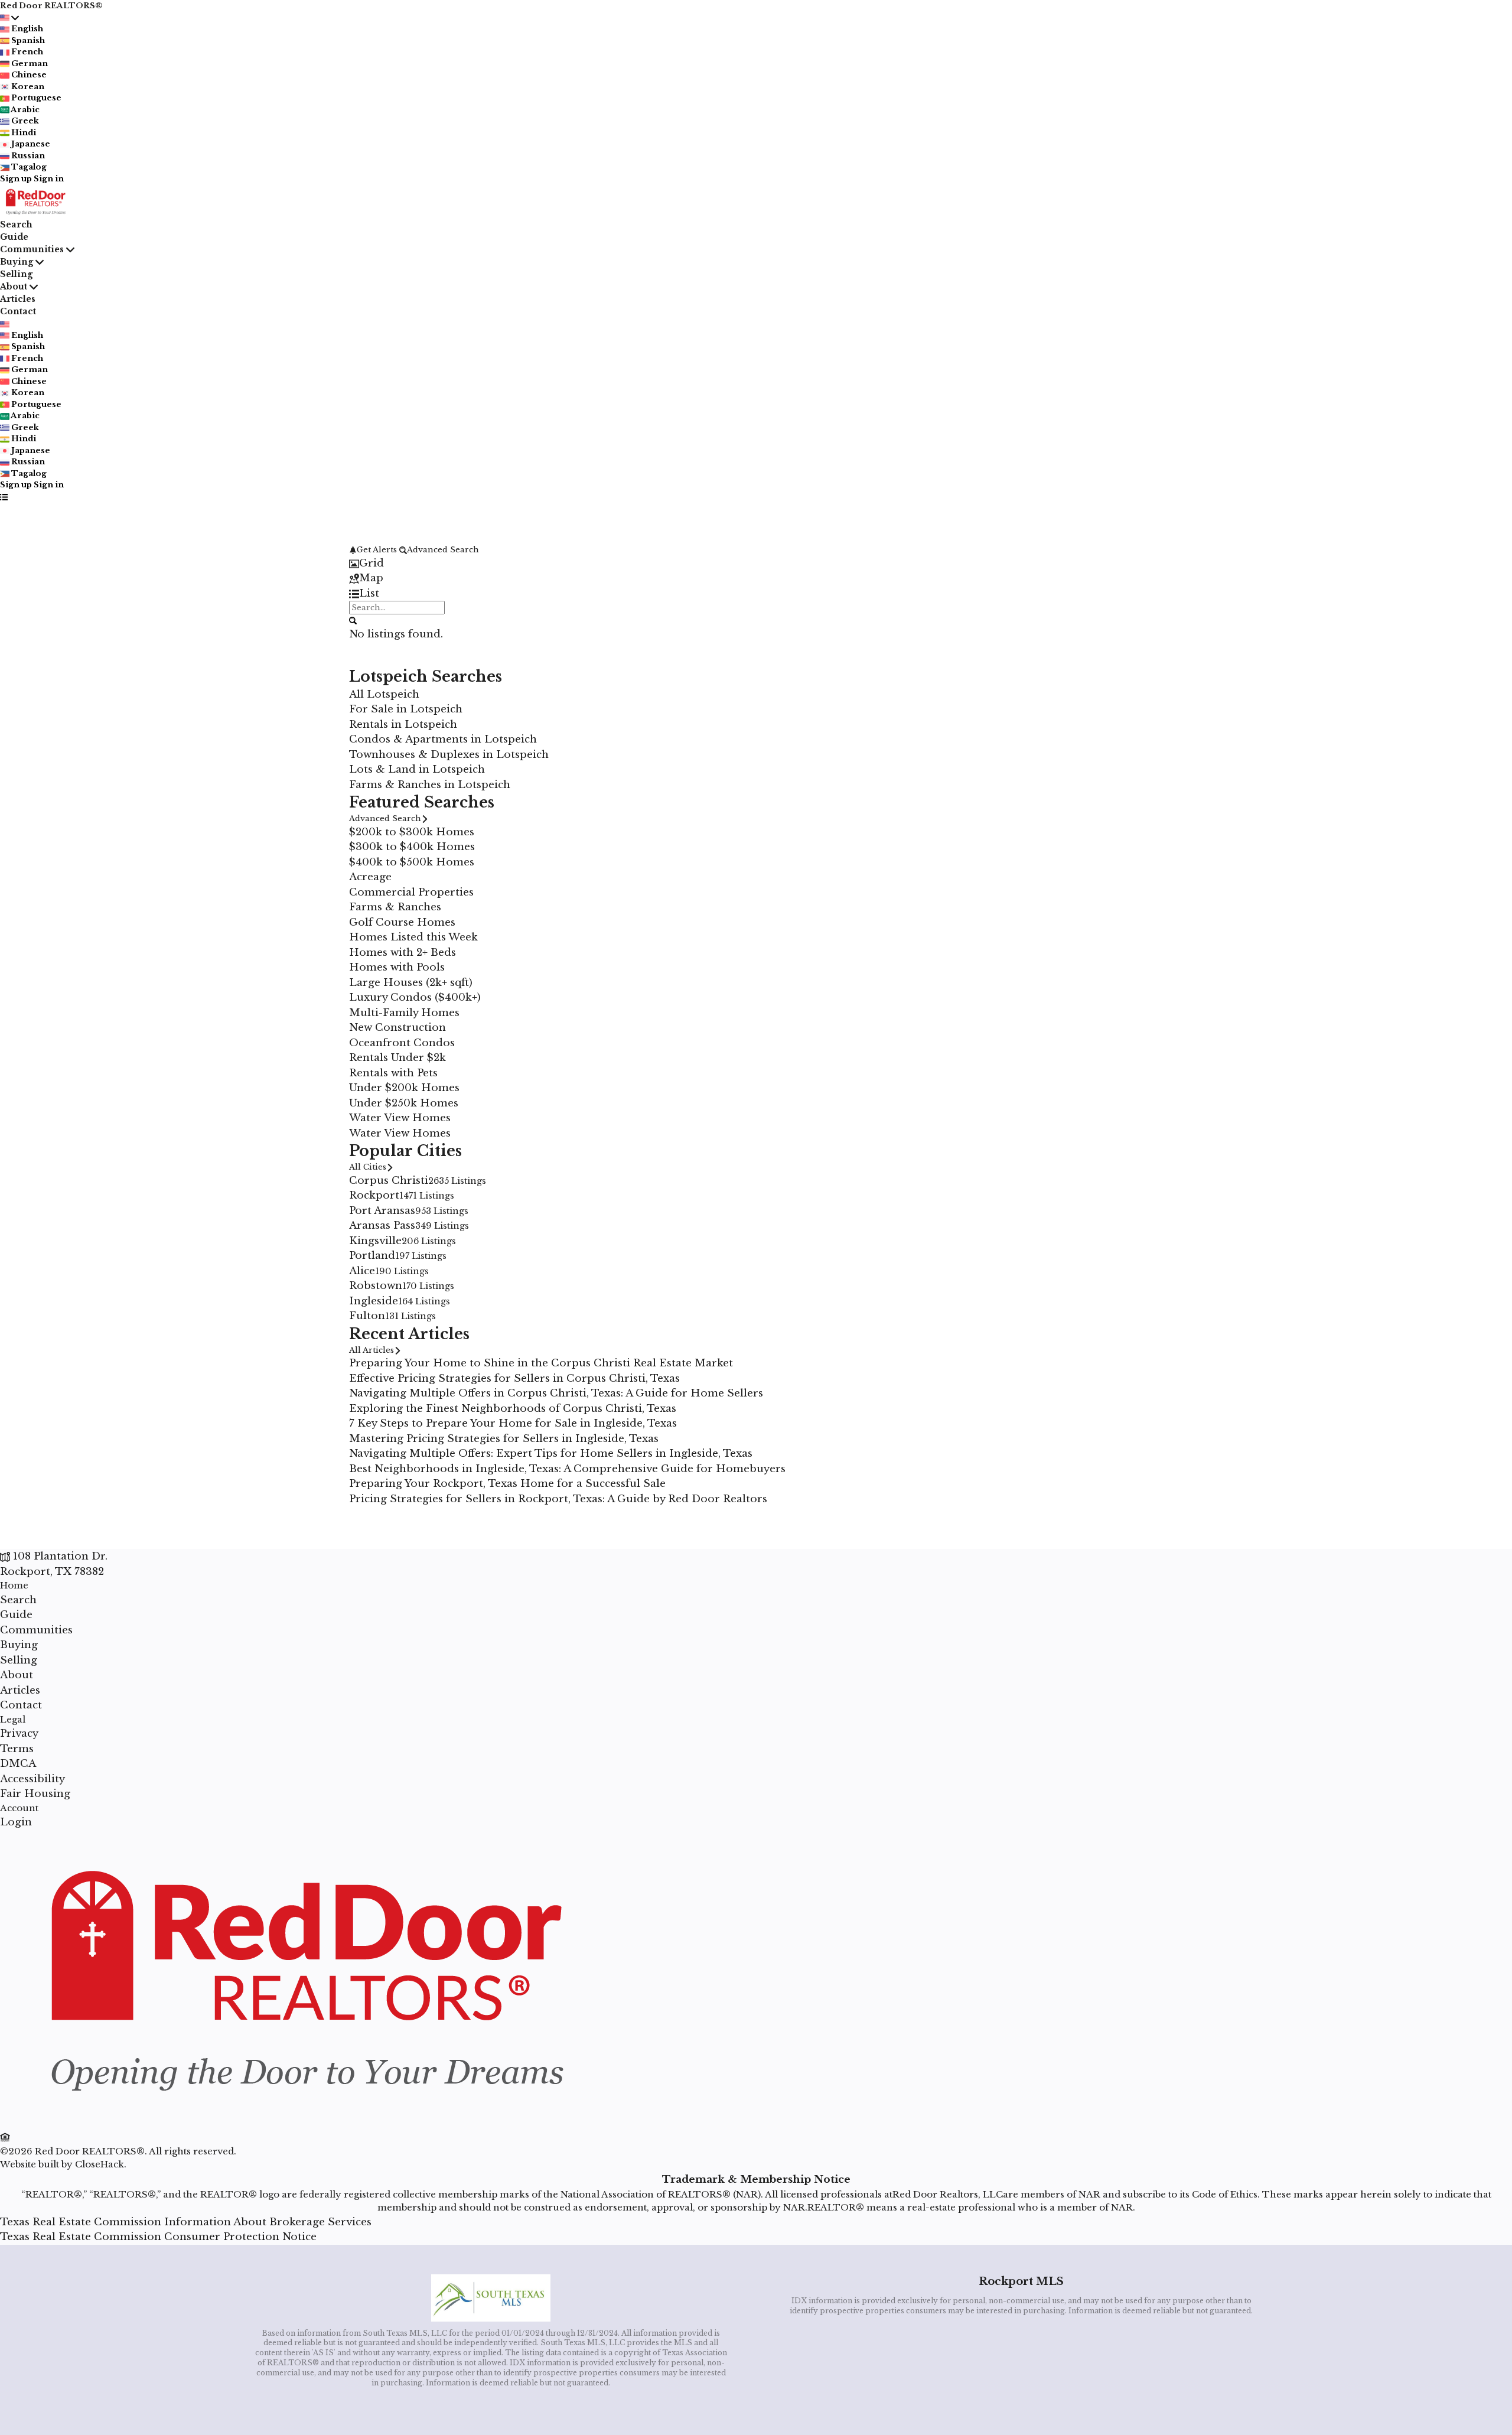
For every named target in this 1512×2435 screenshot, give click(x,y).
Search (16, 224)
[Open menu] (4, 497)
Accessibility (32, 1779)
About (14, 287)
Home (14, 1585)
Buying (17, 262)
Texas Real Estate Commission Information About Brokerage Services (186, 2222)
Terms (17, 1749)
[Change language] (9, 18)
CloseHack (100, 2164)
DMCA (18, 1764)
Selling (16, 274)
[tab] (756, 564)
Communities (32, 249)
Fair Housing (35, 1794)
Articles (18, 299)
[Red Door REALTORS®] (303, 2123)
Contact (18, 311)
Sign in (49, 179)
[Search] (353, 620)
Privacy (19, 1734)
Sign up (16, 179)
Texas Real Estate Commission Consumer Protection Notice (158, 2237)
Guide (14, 237)
